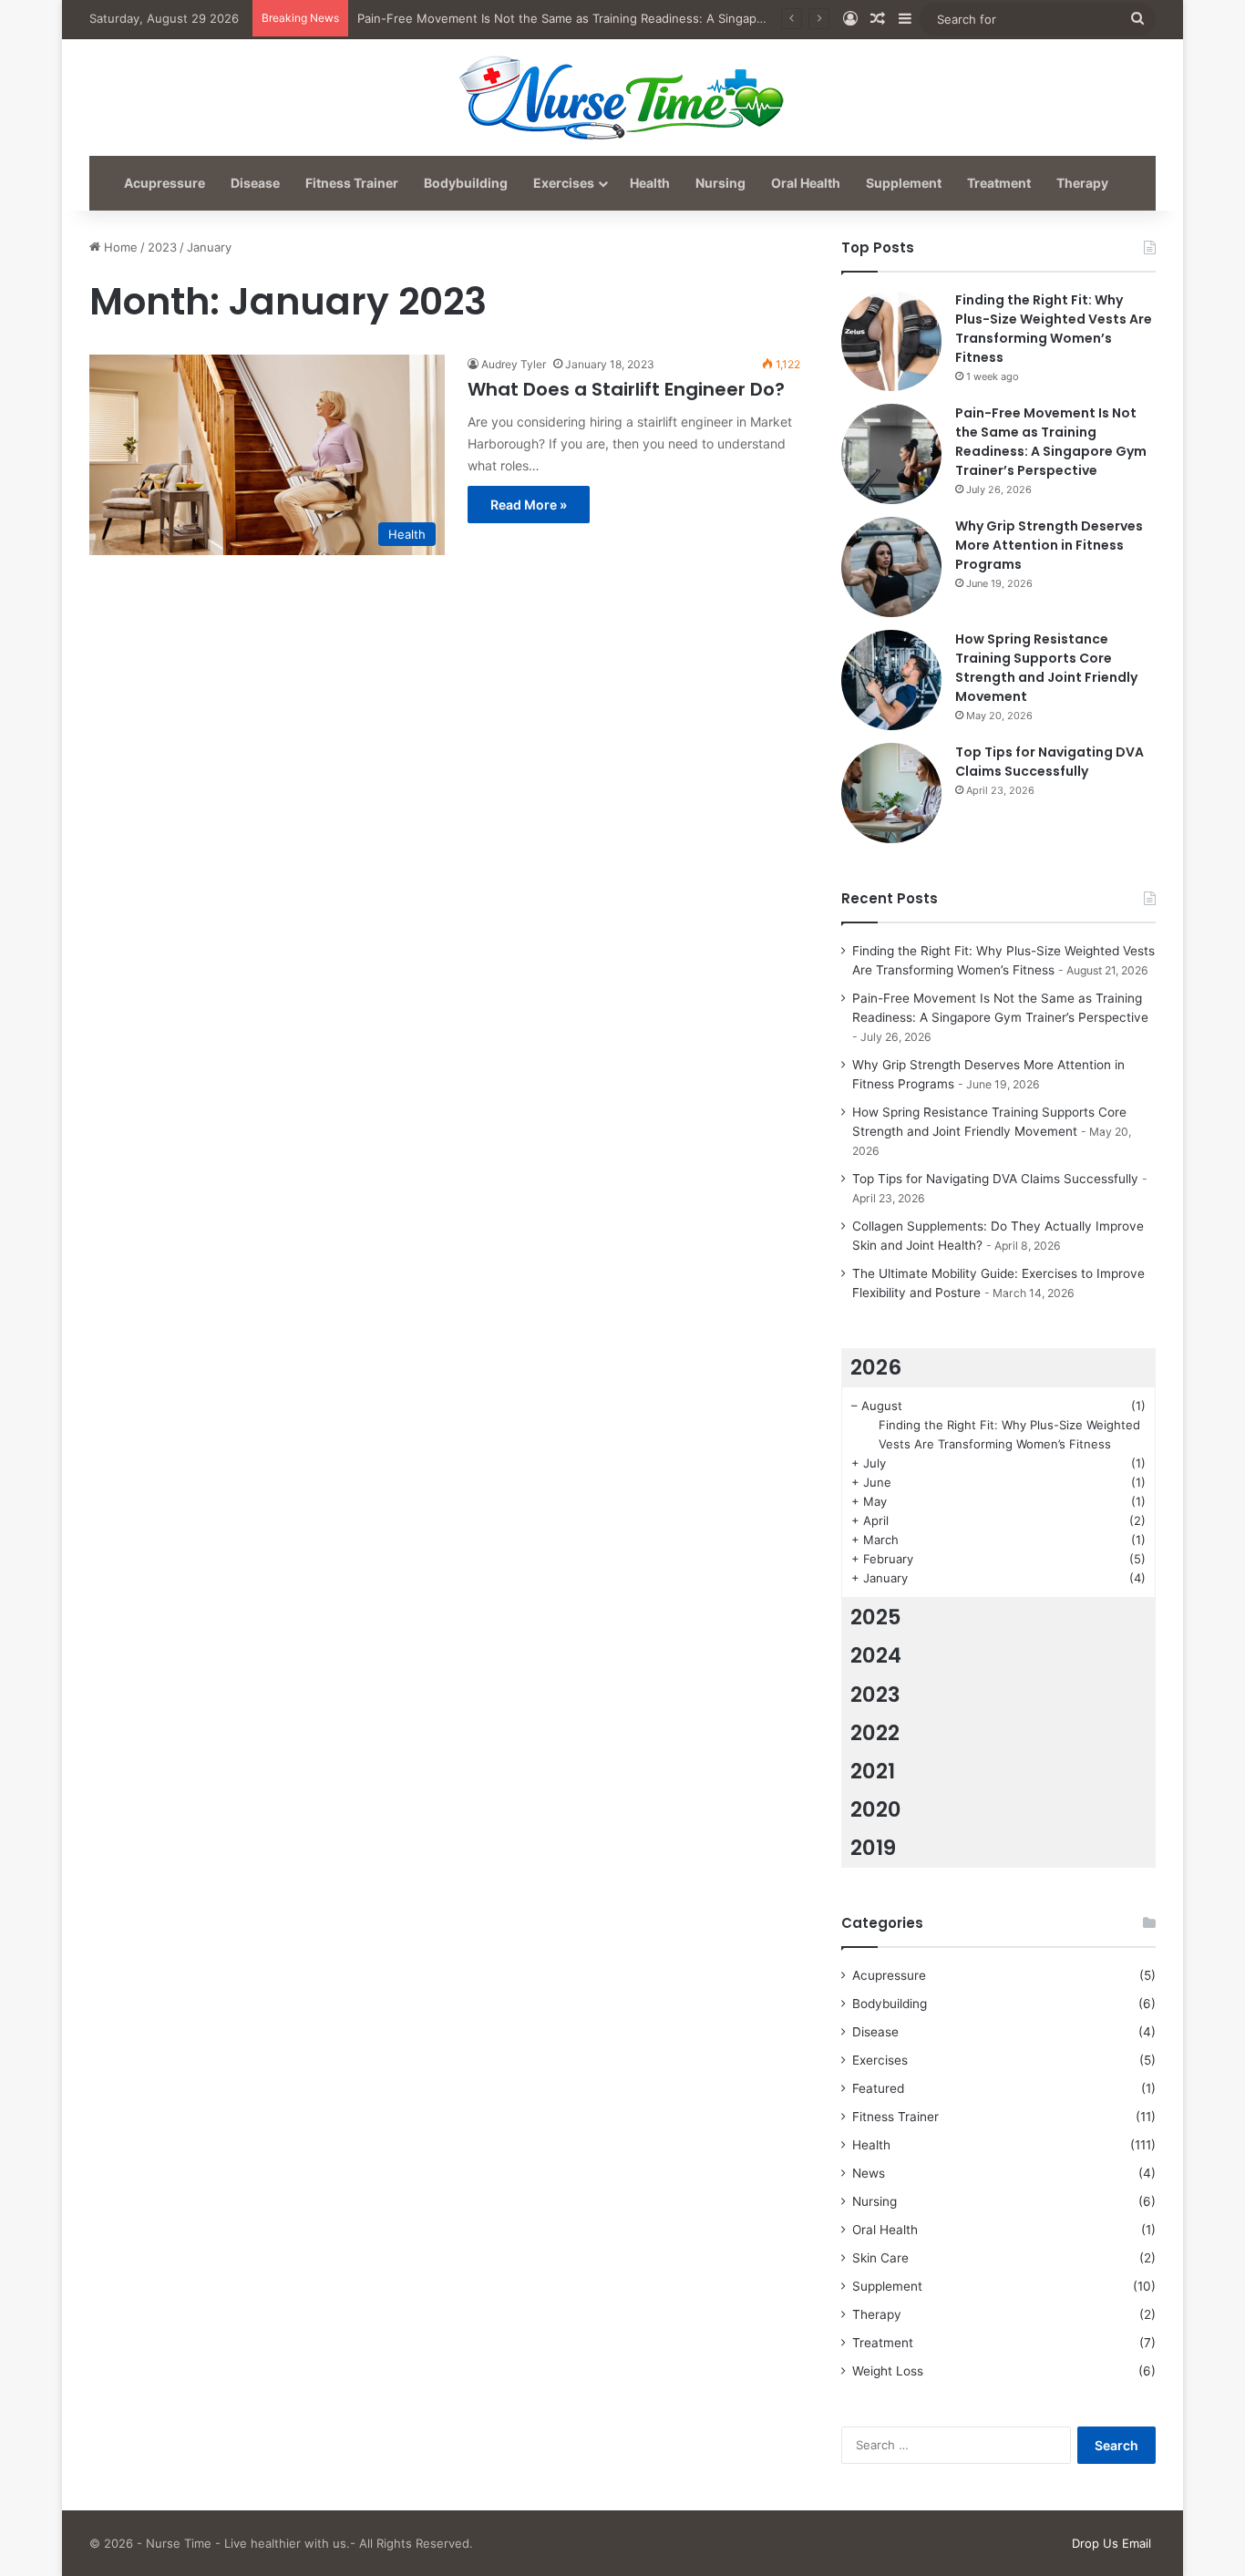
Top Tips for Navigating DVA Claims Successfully (1050, 762)
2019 (873, 1848)
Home (119, 247)
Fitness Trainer (352, 183)
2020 (876, 1809)
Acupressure (165, 183)
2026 (876, 1367)
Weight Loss (888, 2371)
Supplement (904, 183)
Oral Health (806, 183)
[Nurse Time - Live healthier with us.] (622, 97)
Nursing (720, 183)
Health (650, 183)
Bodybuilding (466, 183)
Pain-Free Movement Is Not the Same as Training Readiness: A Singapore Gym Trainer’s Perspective (642, 18)
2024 (876, 1655)
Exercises (564, 183)
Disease (255, 183)
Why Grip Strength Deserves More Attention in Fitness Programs (1049, 545)
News (869, 2173)
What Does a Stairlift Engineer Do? (626, 389)
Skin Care (880, 2258)
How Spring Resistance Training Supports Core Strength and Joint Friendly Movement (1046, 668)
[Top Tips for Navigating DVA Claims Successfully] (891, 793)
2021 (873, 1771)
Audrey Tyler (514, 364)
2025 (876, 1617)
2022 (875, 1733)
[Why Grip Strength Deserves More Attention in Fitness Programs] (891, 567)
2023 (162, 247)
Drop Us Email (1111, 2543)
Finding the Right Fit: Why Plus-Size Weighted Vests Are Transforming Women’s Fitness (1054, 329)
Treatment (999, 183)
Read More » (529, 505)
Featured (878, 2088)
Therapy (1082, 183)
